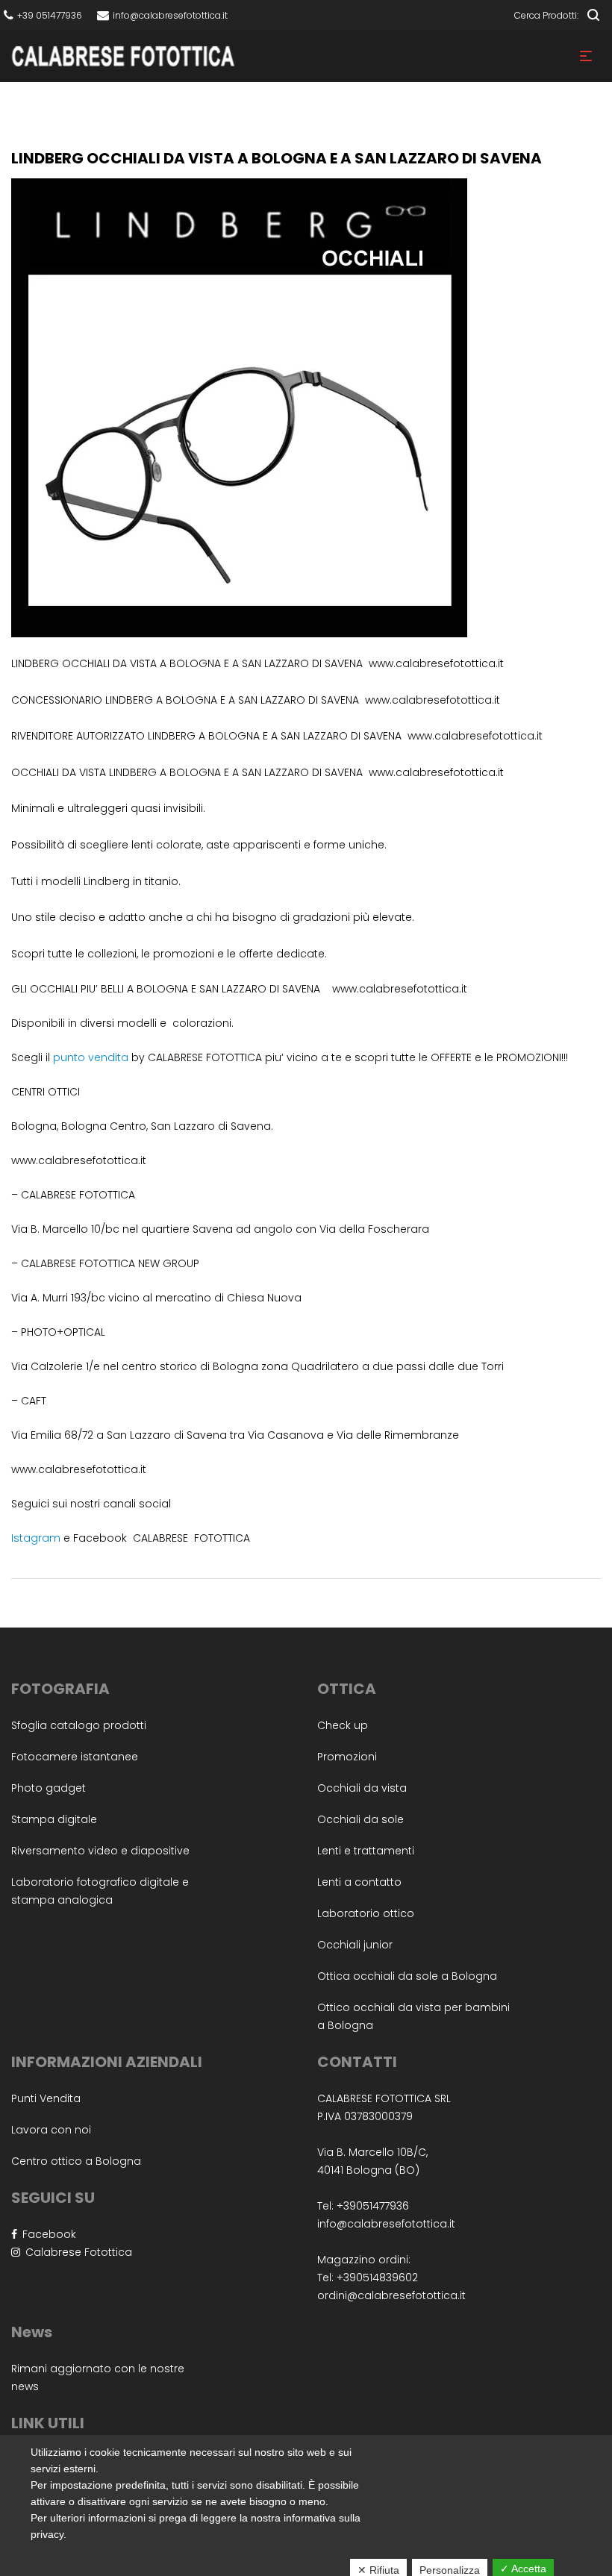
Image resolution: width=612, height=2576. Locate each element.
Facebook (47, 2234)
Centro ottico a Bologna (76, 2161)
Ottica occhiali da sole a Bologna (407, 1976)
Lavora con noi (51, 2130)
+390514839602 (377, 2278)
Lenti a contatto (359, 1882)
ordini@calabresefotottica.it (391, 2295)
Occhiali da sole (360, 1819)
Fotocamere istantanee (75, 1757)
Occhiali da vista (362, 1788)
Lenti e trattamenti (366, 1851)
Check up (343, 1725)
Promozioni (347, 1757)
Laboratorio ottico (366, 1913)
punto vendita (91, 1057)
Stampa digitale (54, 1819)
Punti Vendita (46, 2098)
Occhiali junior (355, 1945)
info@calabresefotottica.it (386, 2224)
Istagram (36, 1538)
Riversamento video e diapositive (100, 1851)
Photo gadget (49, 1788)
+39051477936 (373, 2206)
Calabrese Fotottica (76, 2252)
